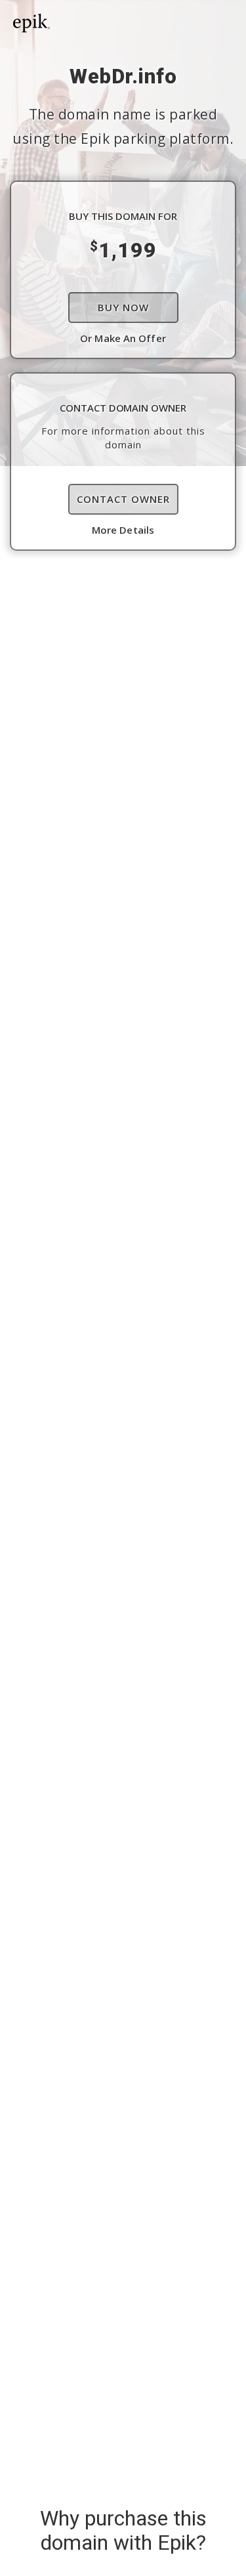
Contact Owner (123, 499)
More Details (123, 530)
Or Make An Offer (123, 338)
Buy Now (123, 307)
